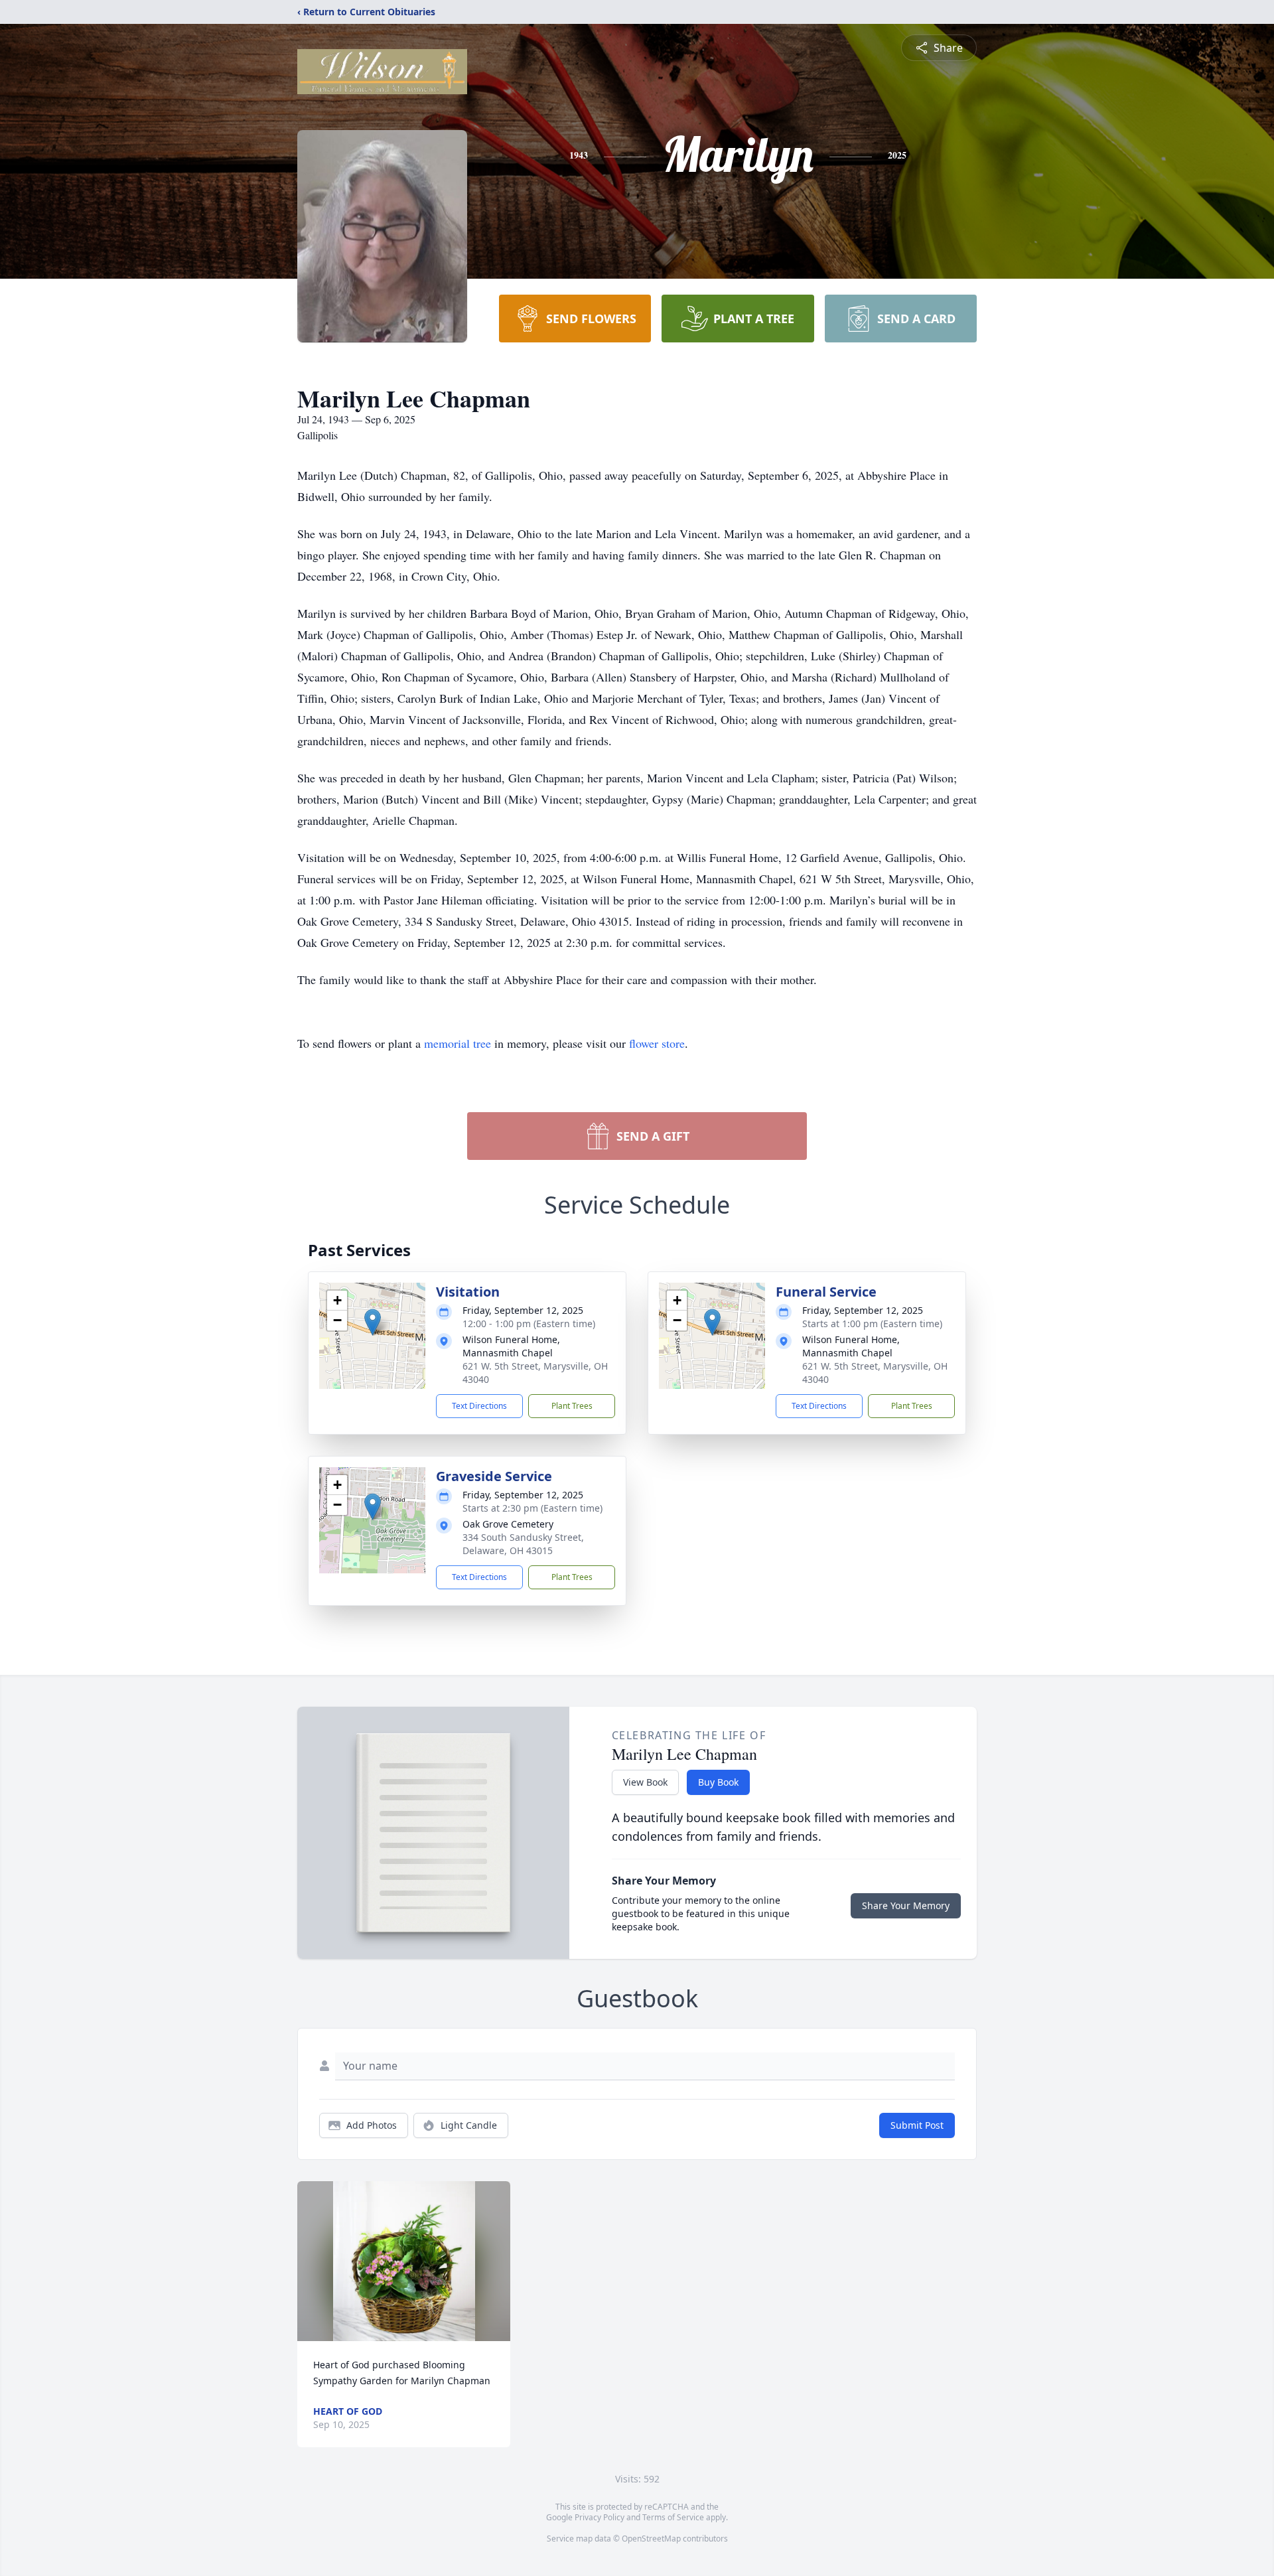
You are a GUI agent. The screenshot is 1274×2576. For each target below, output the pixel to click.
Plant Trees (572, 1406)
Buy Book (718, 1782)
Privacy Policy (600, 2517)
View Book (645, 1782)
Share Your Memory (906, 1905)
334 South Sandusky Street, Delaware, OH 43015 (523, 1544)
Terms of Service (673, 2517)
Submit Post (917, 2125)
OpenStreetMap (651, 2539)
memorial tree (458, 1043)
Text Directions (479, 1406)
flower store (657, 1043)
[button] (373, 1322)
